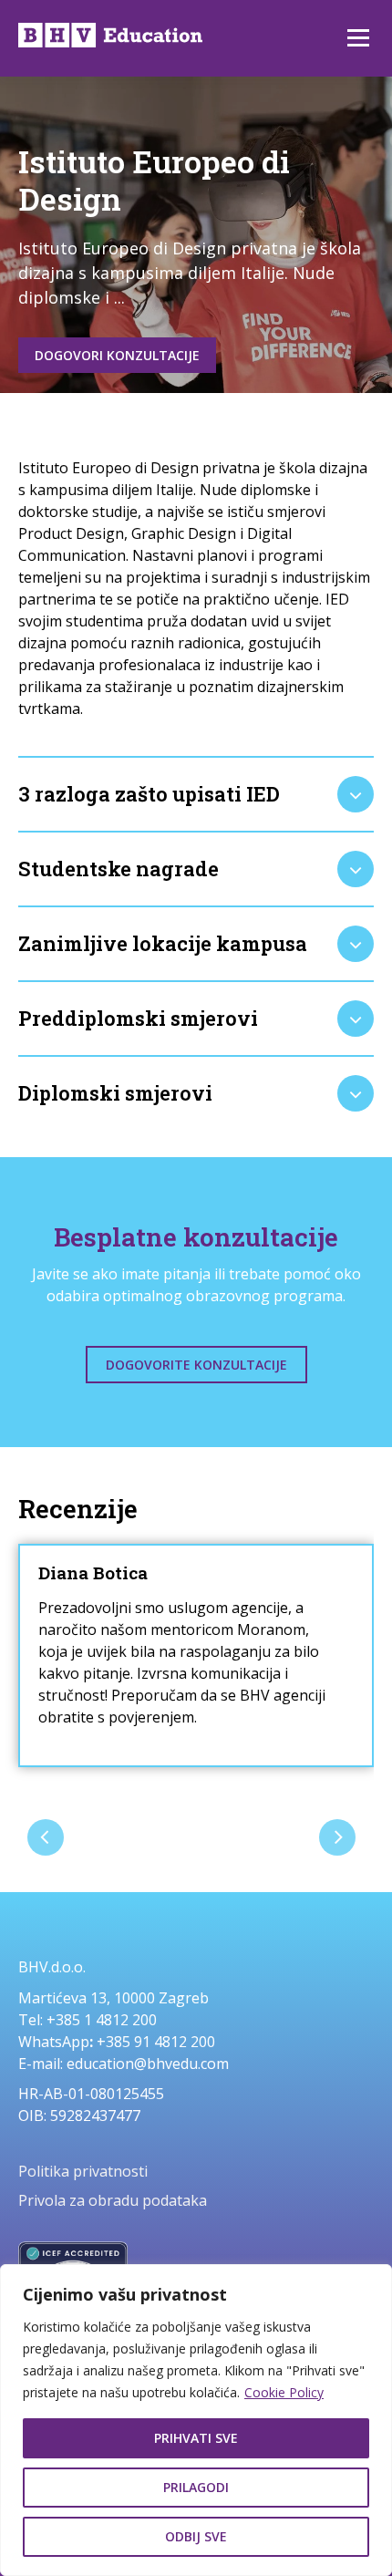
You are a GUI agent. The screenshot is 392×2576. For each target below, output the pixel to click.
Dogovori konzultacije (117, 355)
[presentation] (46, 1837)
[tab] (196, 794)
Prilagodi (196, 2487)
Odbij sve (196, 2536)
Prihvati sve (196, 2438)
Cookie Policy (284, 2392)
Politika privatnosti (83, 2171)
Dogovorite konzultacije (196, 1365)
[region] (196, 2420)
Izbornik (358, 38)
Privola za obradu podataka (113, 2200)
